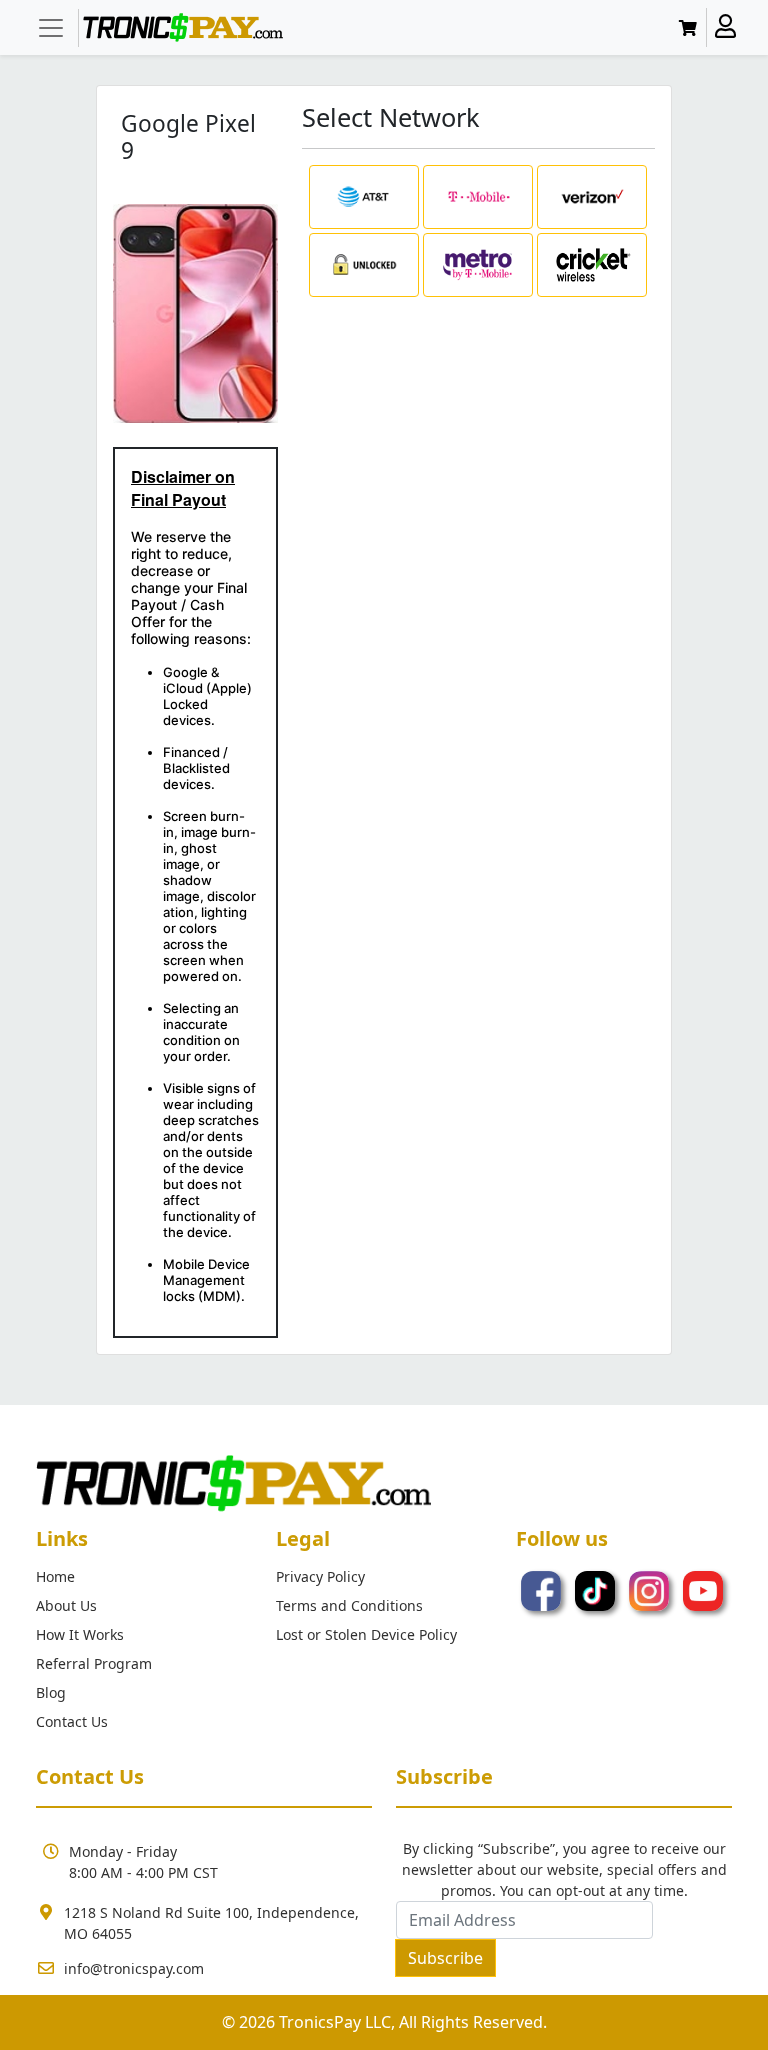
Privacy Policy (320, 1576)
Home (55, 1576)
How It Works (80, 1634)
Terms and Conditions (349, 1605)
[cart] (691, 28)
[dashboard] (725, 27)
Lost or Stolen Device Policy (366, 1634)
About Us (66, 1605)
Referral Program (94, 1663)
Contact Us (72, 1721)
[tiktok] (597, 1590)
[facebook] (543, 1590)
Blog (51, 1692)
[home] (183, 27)
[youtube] (703, 1590)
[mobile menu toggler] (51, 28)
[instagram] (651, 1590)
